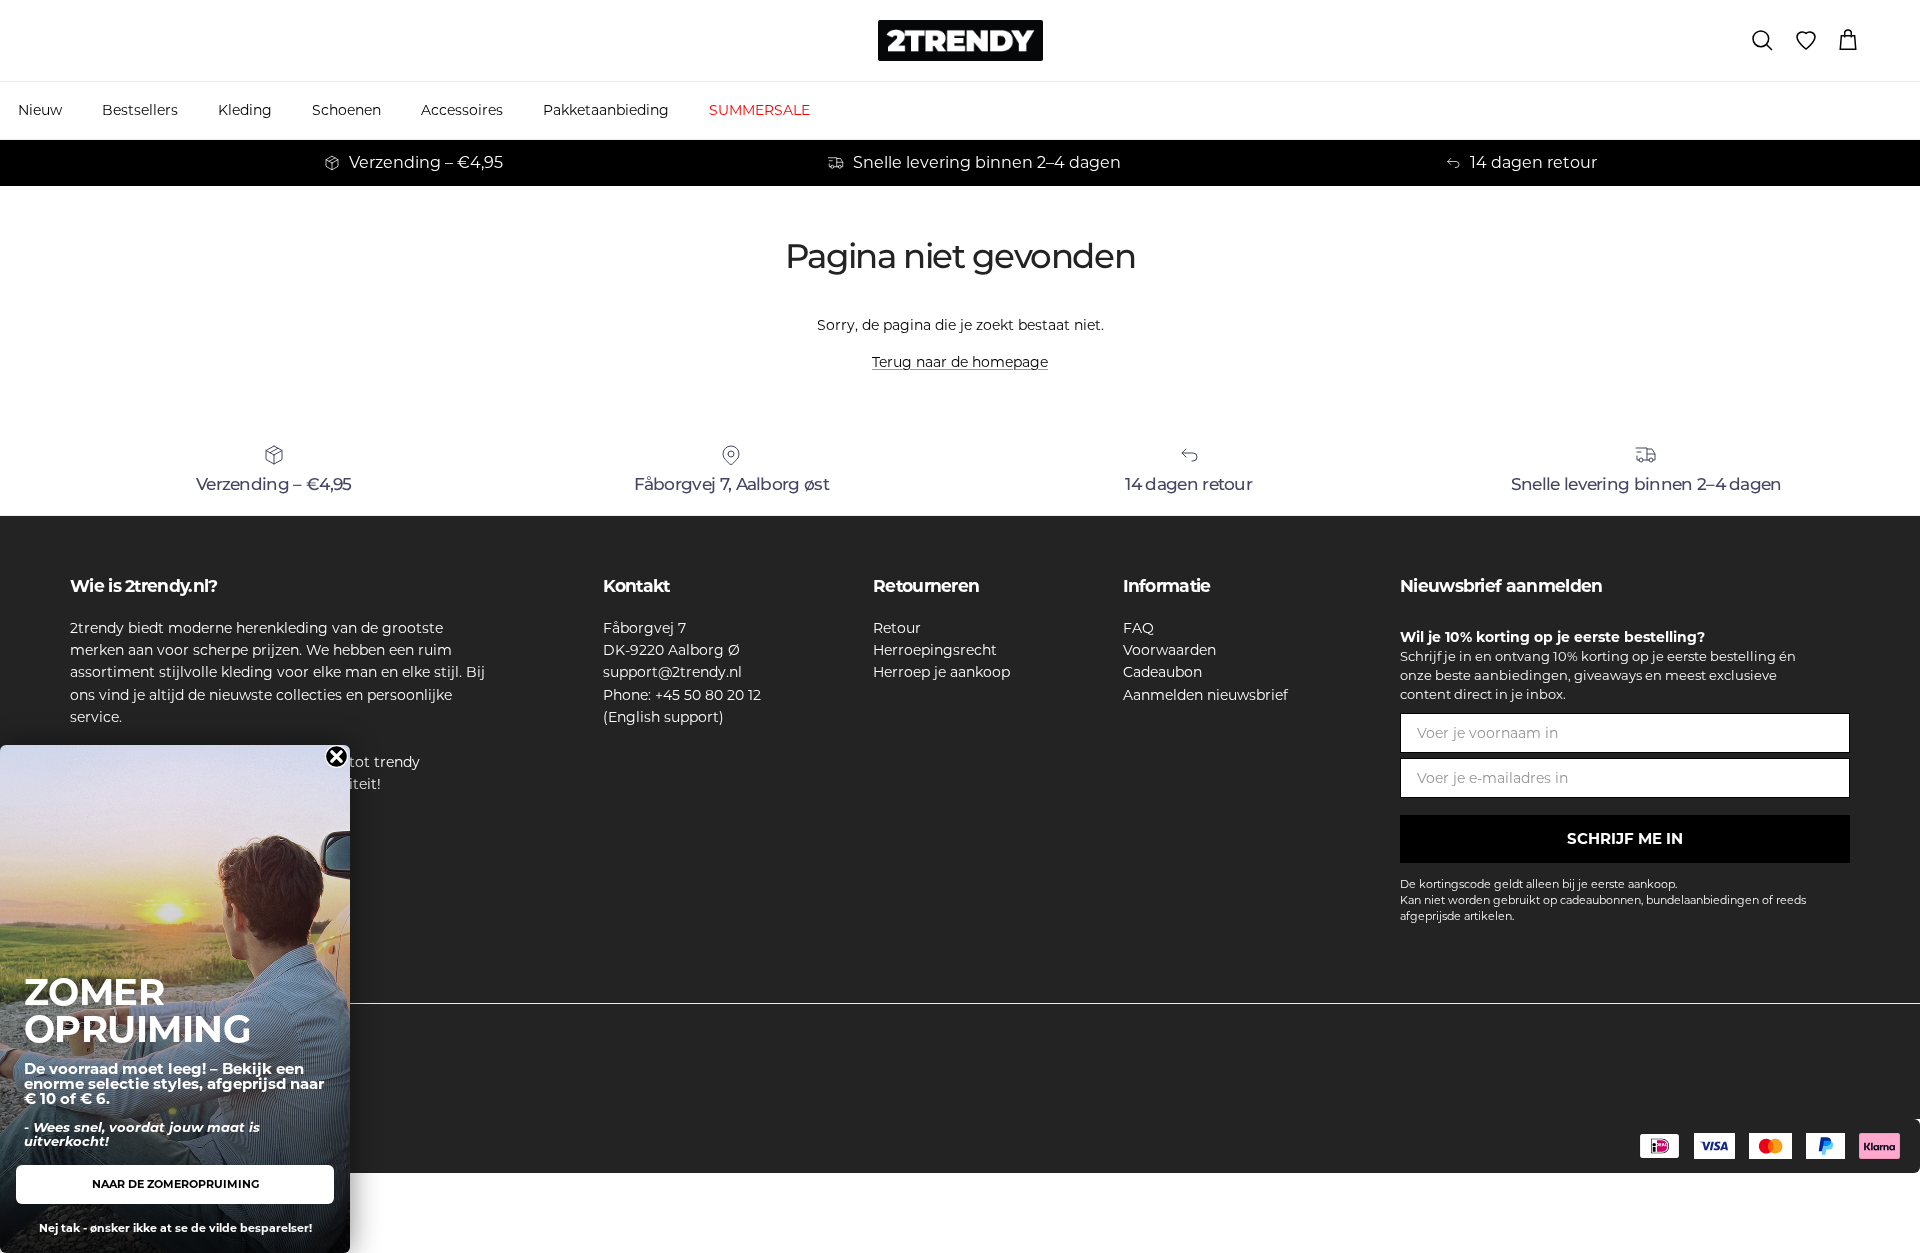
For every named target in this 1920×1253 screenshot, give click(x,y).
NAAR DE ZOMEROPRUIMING (175, 1184)
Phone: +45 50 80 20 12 (682, 695)
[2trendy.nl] (960, 40)
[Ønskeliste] (1806, 41)
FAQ (1138, 628)
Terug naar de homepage (960, 362)
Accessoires (462, 110)
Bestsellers (140, 110)
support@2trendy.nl (672, 672)
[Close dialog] (336, 756)
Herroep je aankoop (941, 672)
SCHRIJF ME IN (1625, 838)
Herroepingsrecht (935, 650)
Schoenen (346, 110)
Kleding (245, 110)
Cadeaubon (1162, 672)
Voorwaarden (1169, 650)
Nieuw (40, 110)
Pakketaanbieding (606, 110)
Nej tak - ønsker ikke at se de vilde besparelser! (175, 1228)
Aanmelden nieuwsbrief (1205, 695)
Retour (897, 628)
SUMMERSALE (759, 110)
